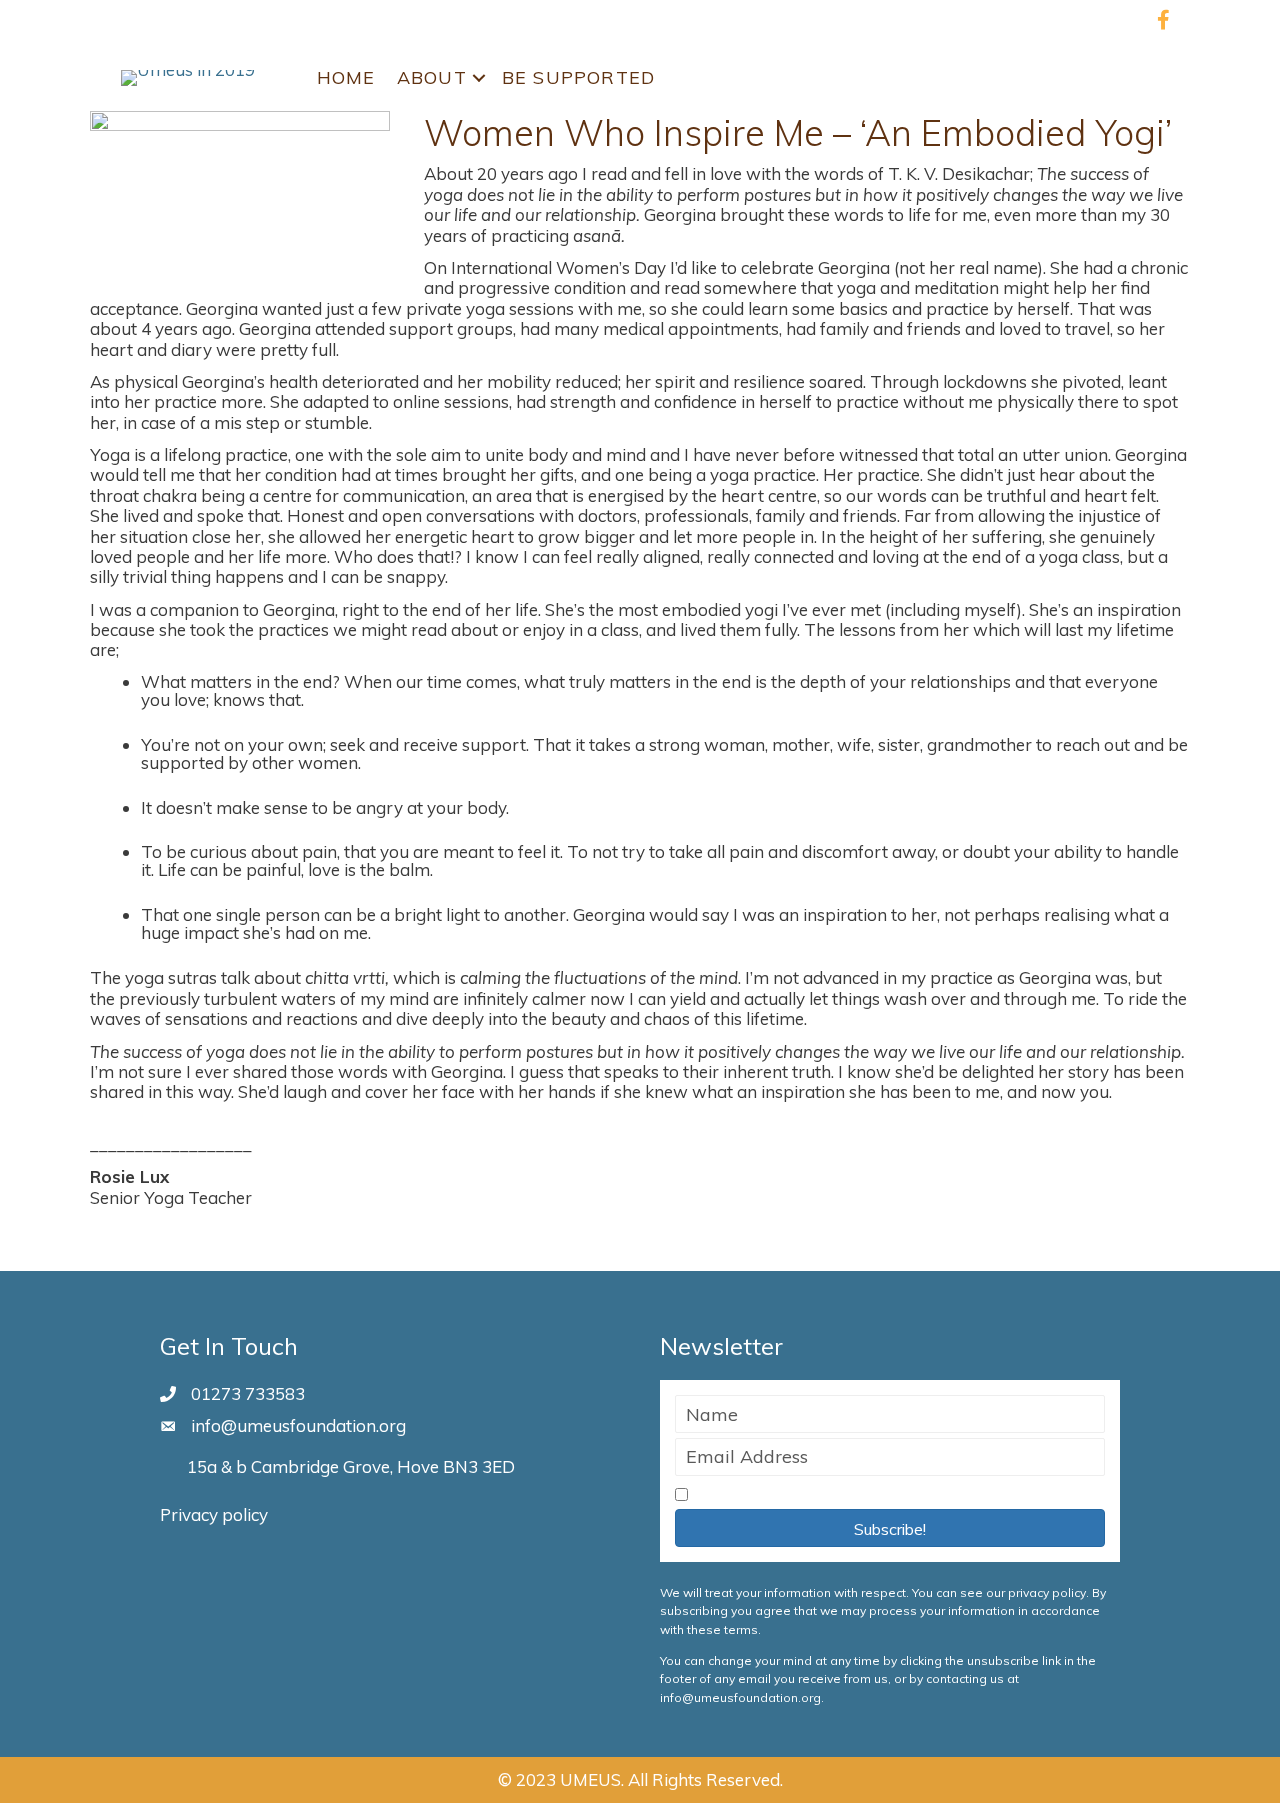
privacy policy (1047, 1592)
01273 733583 (248, 1393)
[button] (890, 1528)
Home (346, 77)
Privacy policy (214, 1514)
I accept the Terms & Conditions (819, 1495)
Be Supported (578, 77)
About (432, 77)
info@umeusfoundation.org (298, 1425)
